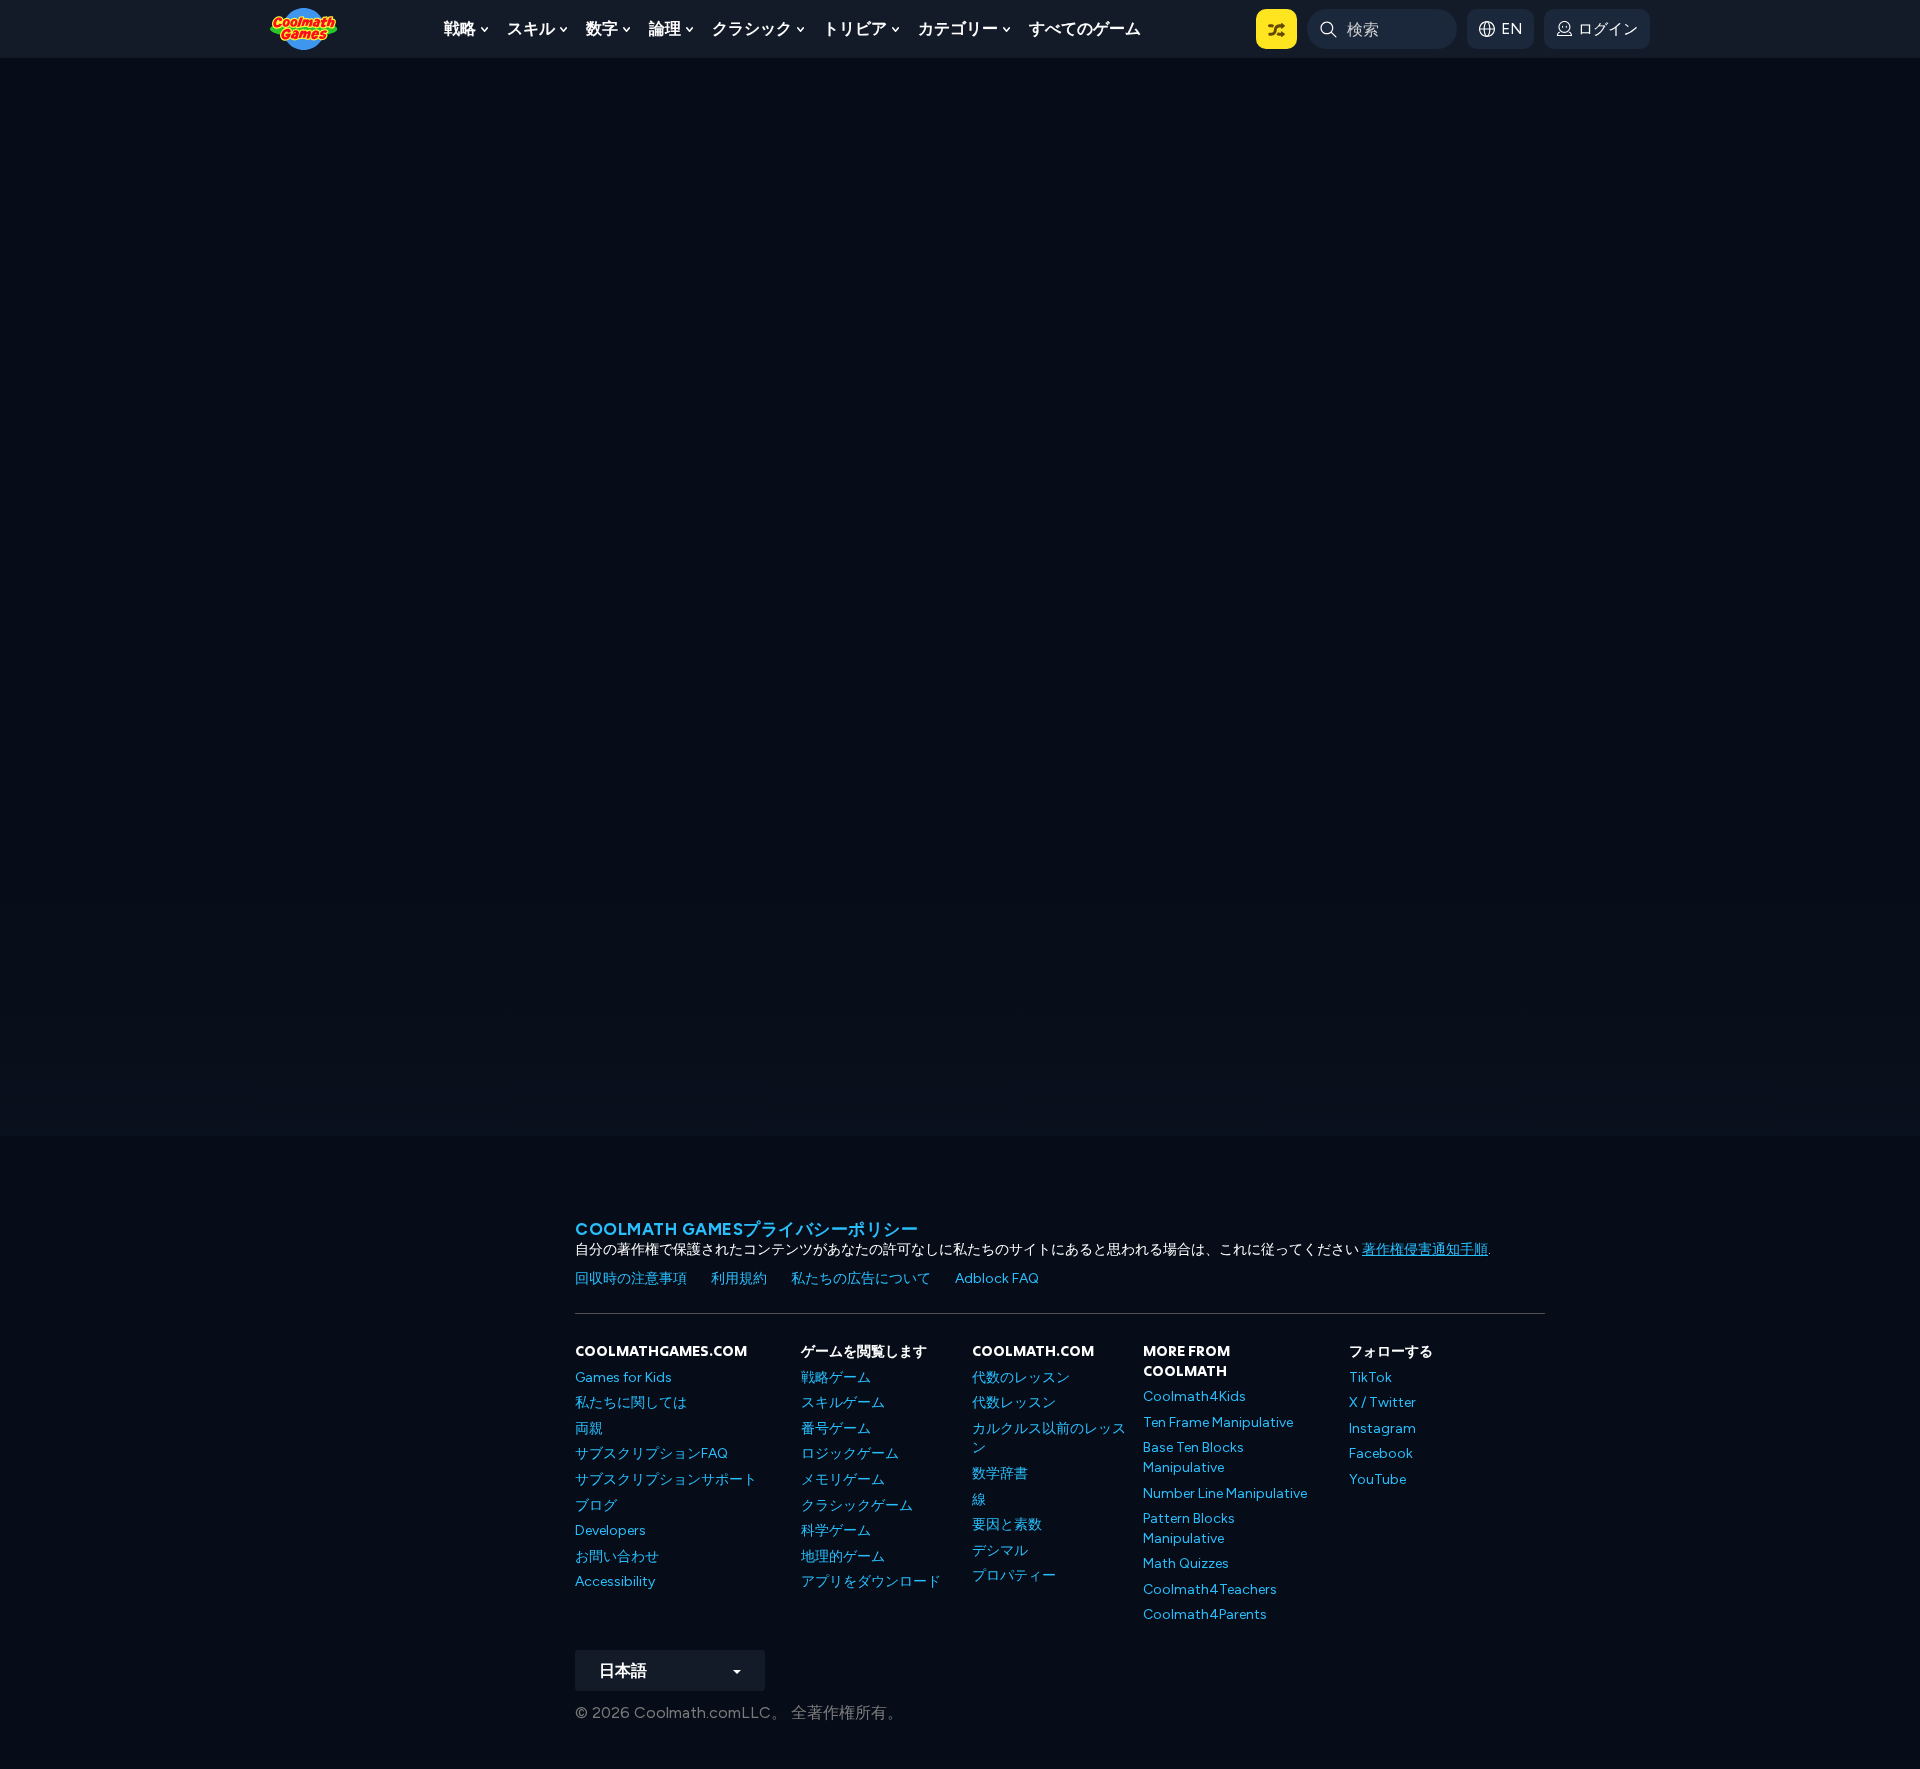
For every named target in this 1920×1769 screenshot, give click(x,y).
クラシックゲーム (857, 1505)
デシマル (1000, 1550)
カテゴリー (958, 28)
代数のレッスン (1021, 1377)
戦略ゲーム (836, 1377)
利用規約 (739, 1278)
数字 (602, 28)
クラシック (752, 28)
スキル (531, 28)
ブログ (596, 1505)
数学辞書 (1000, 1473)
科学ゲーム (836, 1530)
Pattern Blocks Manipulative (1189, 1528)
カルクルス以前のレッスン (1049, 1438)
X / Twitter (1382, 1402)
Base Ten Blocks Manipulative (1193, 1457)
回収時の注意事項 (631, 1278)
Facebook (1381, 1453)
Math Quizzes (1186, 1563)
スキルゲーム (843, 1402)
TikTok (1370, 1377)
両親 (589, 1428)
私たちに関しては (631, 1402)
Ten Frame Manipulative (1218, 1422)
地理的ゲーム (843, 1556)
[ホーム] (304, 27)
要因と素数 (1007, 1524)
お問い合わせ (617, 1556)
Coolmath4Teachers (1210, 1589)
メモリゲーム (843, 1479)
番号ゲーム (836, 1428)
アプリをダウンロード (871, 1581)
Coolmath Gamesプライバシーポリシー (746, 1229)
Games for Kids (623, 1377)
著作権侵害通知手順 (1425, 1249)
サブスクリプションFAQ (651, 1453)
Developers (610, 1530)
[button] (1276, 29)
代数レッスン (1014, 1402)
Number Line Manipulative (1225, 1493)
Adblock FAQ (997, 1278)
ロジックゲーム (850, 1453)
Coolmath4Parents (1205, 1614)
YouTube (1377, 1479)
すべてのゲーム (1085, 28)
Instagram (1382, 1428)
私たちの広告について (861, 1278)
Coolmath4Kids (1194, 1396)
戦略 (460, 28)
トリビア (855, 28)
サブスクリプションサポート (666, 1479)
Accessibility (615, 1581)
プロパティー (1014, 1575)
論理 (665, 28)
